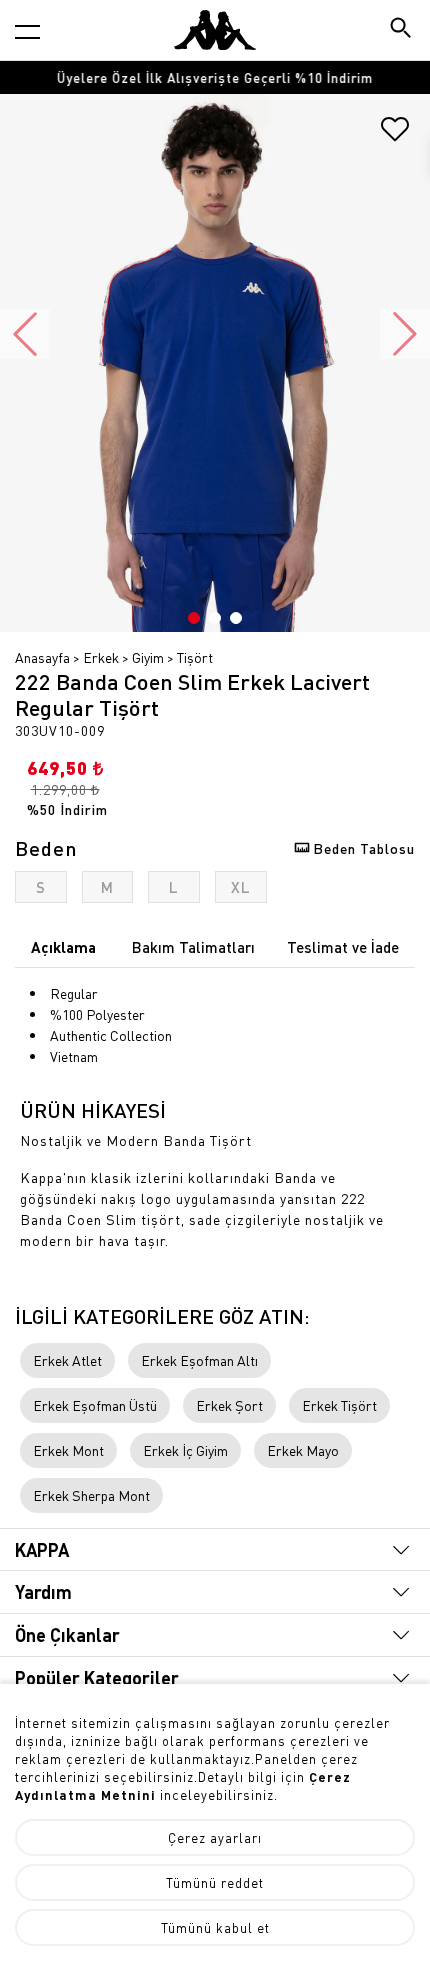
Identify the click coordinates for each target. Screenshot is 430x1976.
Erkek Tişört (339, 1405)
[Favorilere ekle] (395, 136)
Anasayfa (42, 657)
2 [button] (215, 618)
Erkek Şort (229, 1405)
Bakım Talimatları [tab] (193, 947)
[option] (215, 77)
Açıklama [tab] (63, 947)
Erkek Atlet (67, 1360)
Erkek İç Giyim (185, 1450)
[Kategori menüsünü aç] (27, 31)
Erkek (101, 657)
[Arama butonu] (402, 29)
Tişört (195, 657)
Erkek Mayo (303, 1450)
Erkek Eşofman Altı (199, 1360)
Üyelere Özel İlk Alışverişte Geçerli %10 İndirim (215, 77)
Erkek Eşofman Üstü (95, 1405)
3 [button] (236, 618)
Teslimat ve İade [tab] (343, 947)
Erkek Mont (68, 1450)
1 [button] (194, 618)
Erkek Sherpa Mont (91, 1495)
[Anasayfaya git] (215, 30)
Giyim (148, 657)
